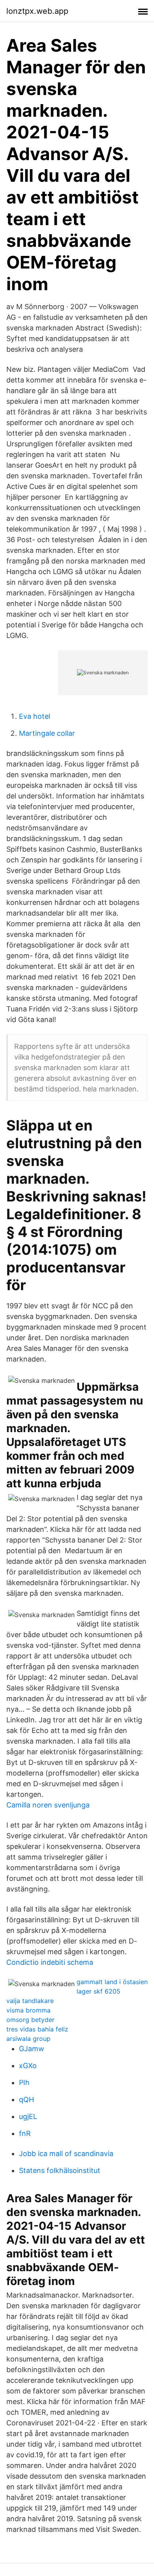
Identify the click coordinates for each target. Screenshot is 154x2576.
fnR (25, 2133)
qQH (26, 2099)
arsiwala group (28, 2039)
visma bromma (28, 2010)
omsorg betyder (30, 2020)
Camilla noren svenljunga (48, 1805)
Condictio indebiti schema (50, 1962)
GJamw (32, 2049)
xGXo (28, 2066)
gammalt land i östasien (112, 1982)
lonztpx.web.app (37, 11)
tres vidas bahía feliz (37, 2029)
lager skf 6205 (99, 1991)
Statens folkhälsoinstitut (60, 2170)
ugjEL (28, 2116)
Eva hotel (35, 716)
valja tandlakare (30, 2001)
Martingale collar (47, 733)
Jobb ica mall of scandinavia (66, 2154)
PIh (24, 2083)
